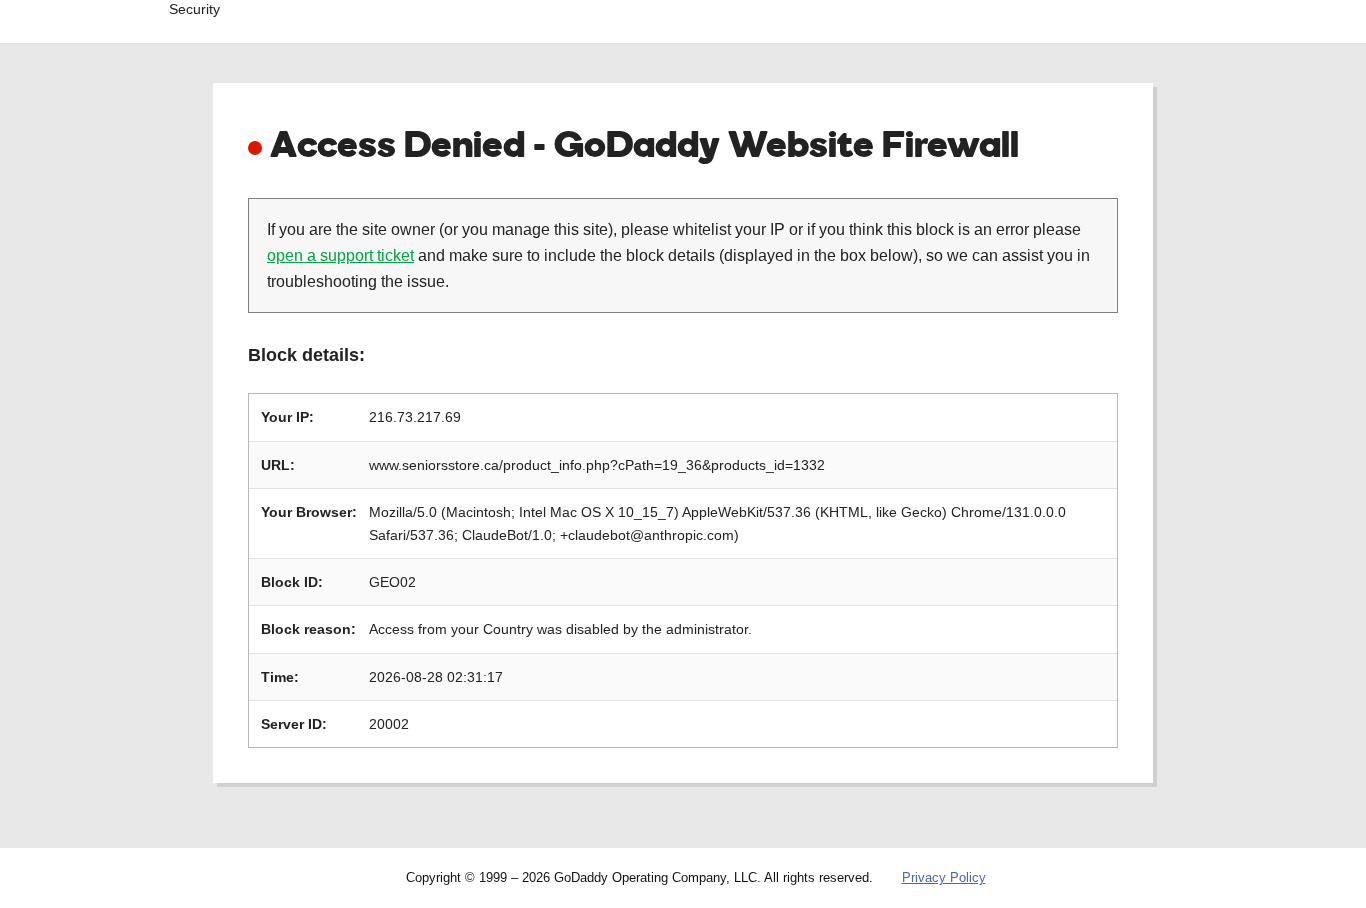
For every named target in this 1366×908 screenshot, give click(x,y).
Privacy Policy (944, 877)
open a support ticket (340, 255)
